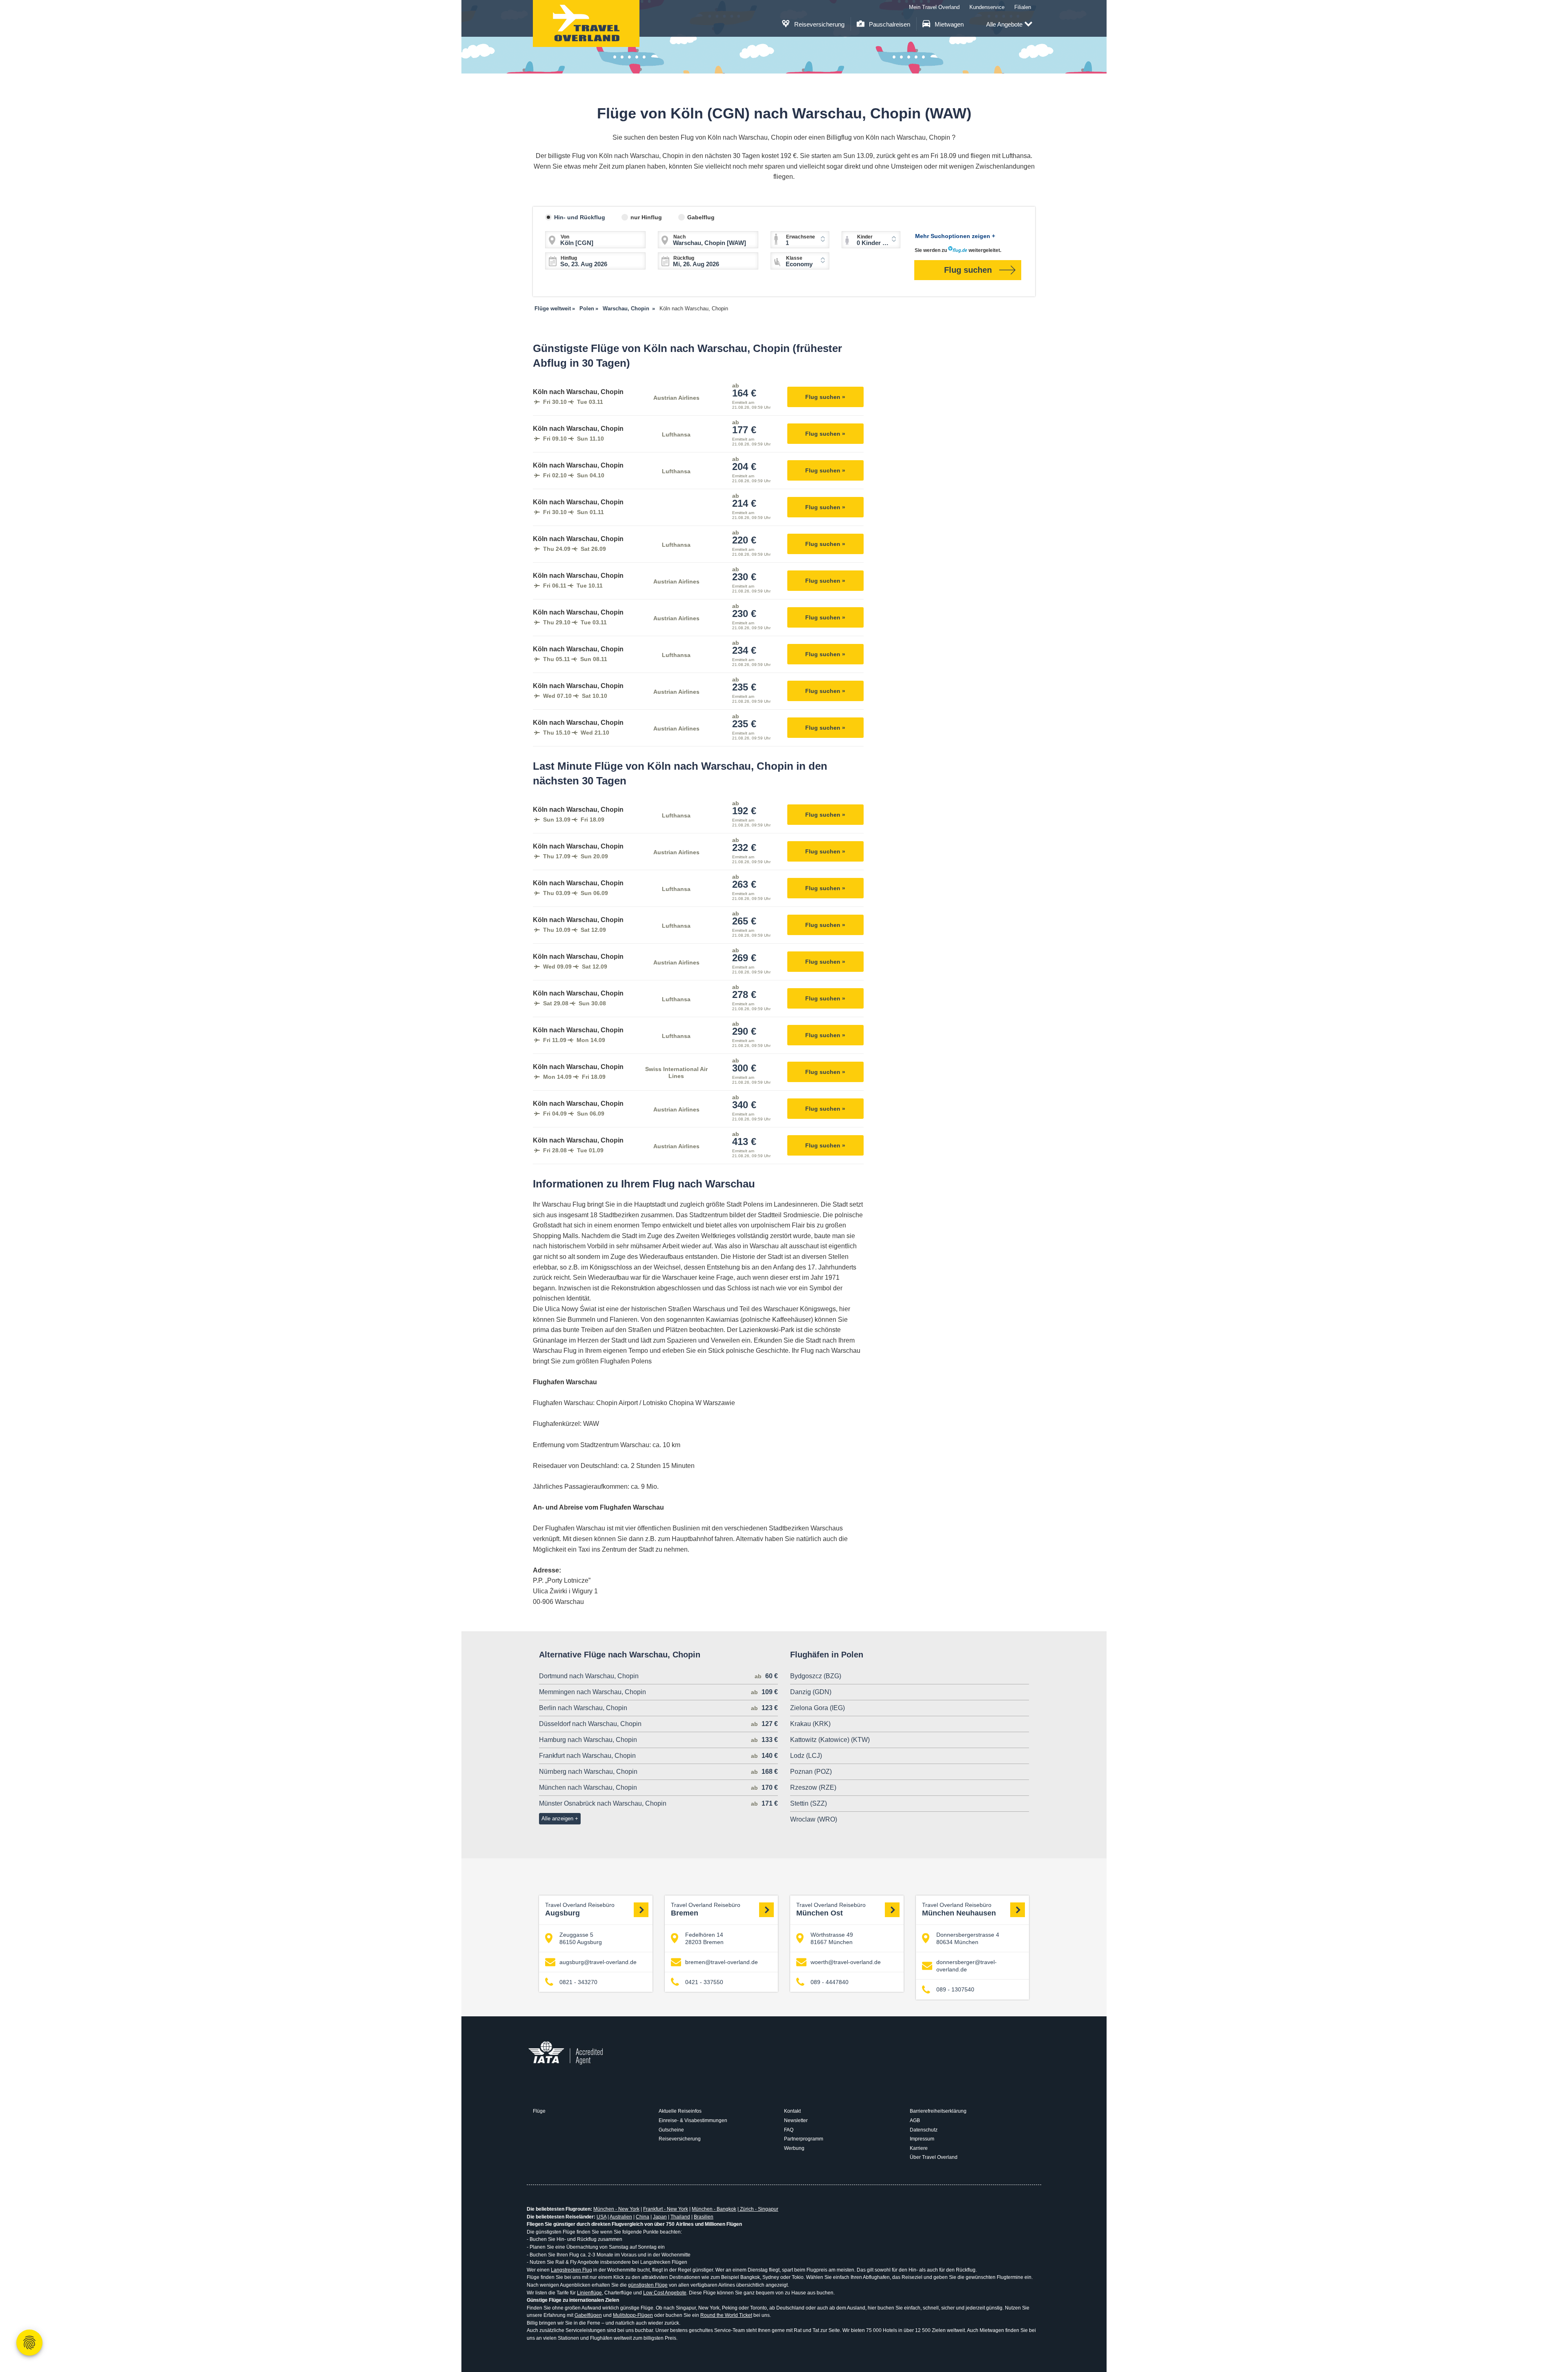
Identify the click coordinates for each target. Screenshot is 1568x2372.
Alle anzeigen (557, 1819)
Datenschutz (924, 2130)
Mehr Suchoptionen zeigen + (955, 236)
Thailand (680, 2217)
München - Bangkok (714, 2209)
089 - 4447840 (830, 1982)
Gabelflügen (588, 2315)
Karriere (919, 2148)
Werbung (794, 2148)
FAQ (789, 2130)
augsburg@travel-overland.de (598, 1962)
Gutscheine (671, 2130)
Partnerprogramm (804, 2139)
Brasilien (704, 2217)
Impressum (922, 2139)
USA (601, 2217)
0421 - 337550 (704, 1982)
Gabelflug (701, 217)
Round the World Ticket (726, 2315)
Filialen (1023, 7)
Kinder (865, 237)
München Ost (831, 1910)
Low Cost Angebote (665, 2293)
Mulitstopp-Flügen (633, 2315)
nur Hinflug (646, 217)
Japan (660, 2217)
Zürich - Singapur (758, 2209)
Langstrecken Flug (571, 2270)
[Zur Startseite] (586, 23)
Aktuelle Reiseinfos (680, 2111)
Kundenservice (987, 7)
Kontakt (792, 2111)
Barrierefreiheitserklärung (938, 2111)
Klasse (794, 258)
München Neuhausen (959, 1910)
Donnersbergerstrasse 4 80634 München (968, 1938)
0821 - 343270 (578, 1982)
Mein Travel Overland (934, 7)
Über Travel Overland (934, 2157)
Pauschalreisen (889, 24)
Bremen (706, 1910)
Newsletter (796, 2120)
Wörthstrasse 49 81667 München (832, 1938)
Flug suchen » (825, 397)
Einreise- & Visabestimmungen (693, 2120)
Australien (621, 2217)
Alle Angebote (1004, 24)
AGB (915, 2120)
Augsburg (580, 1910)
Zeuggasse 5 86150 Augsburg (581, 1938)
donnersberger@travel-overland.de (967, 1966)
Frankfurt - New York (666, 2209)
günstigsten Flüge (648, 2285)
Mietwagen (948, 24)
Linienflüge (589, 2293)
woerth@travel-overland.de (846, 1962)
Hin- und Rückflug (580, 217)
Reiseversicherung (819, 24)
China (643, 2217)
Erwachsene (801, 237)
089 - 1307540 (955, 1989)
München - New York (616, 2209)
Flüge (539, 2111)
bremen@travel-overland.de (722, 1962)
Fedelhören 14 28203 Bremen (704, 1938)
